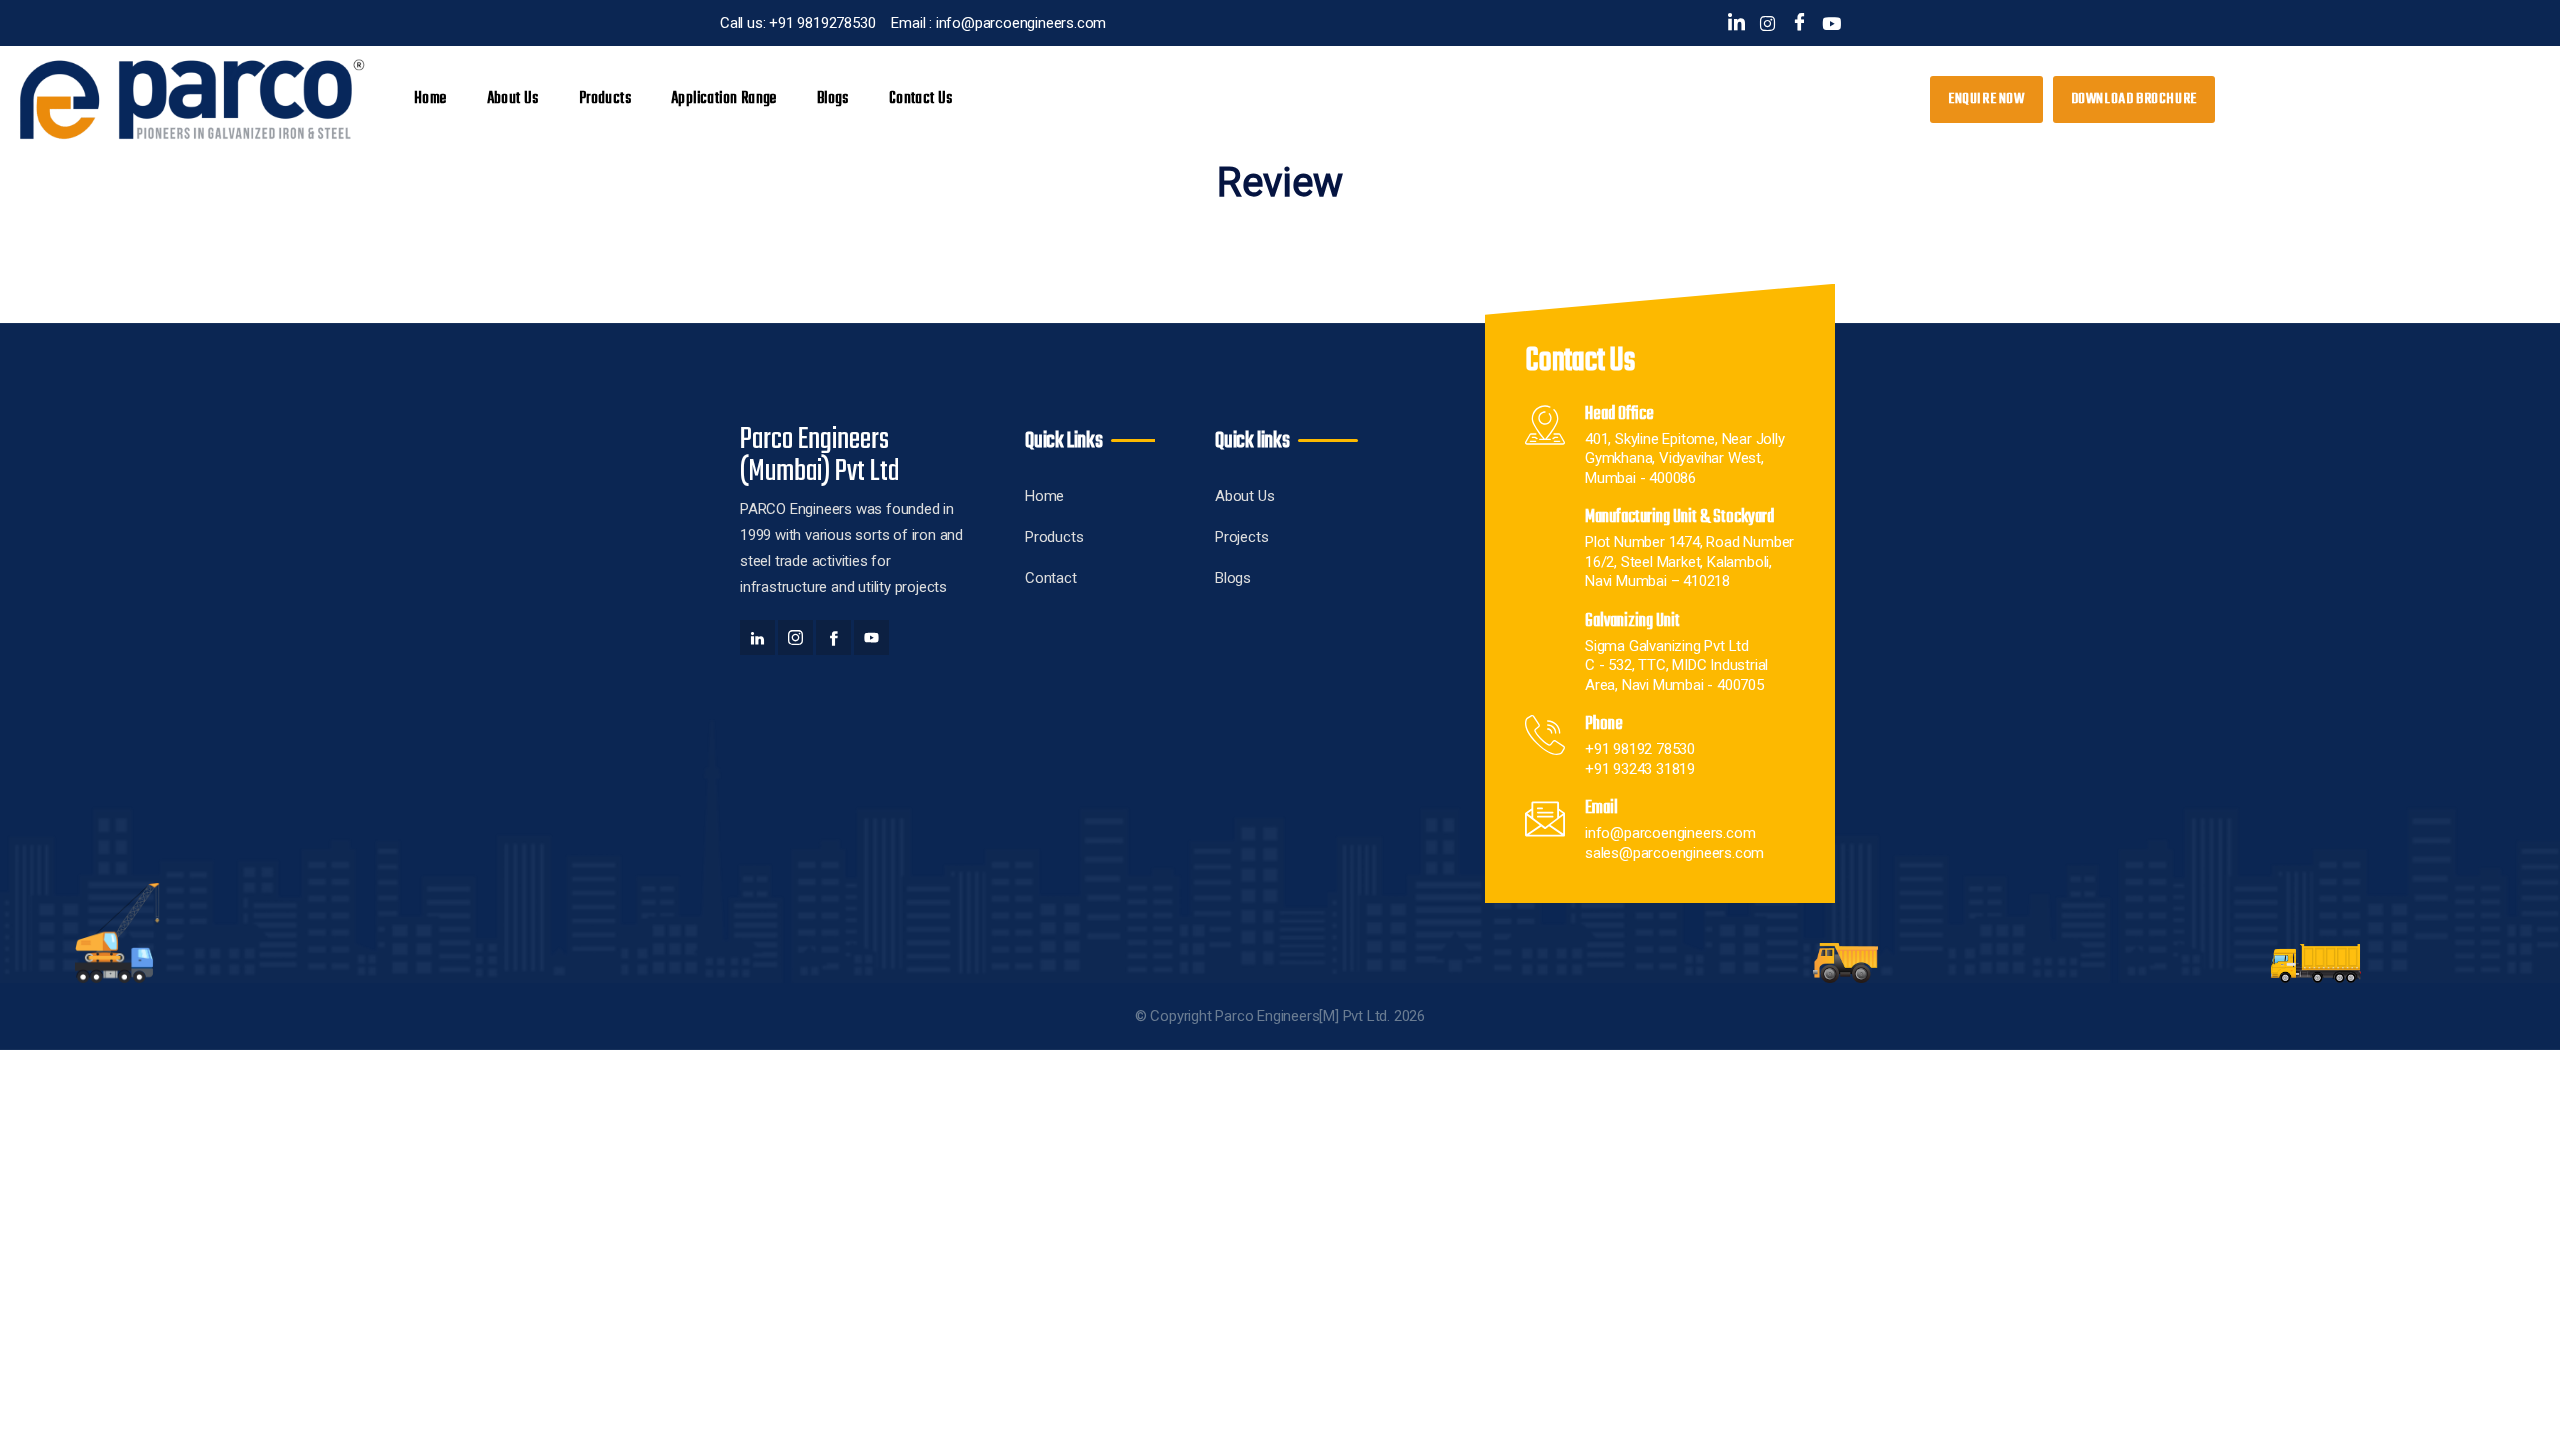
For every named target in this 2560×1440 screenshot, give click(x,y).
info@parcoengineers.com (1670, 833)
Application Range (724, 99)
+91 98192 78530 (1640, 749)
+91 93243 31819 (1640, 769)
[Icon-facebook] (1799, 23)
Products (1054, 537)
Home (430, 99)
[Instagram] (1767, 23)
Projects (1241, 537)
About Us (513, 99)
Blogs (833, 99)
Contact (1051, 578)
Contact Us (921, 99)
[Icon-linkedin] (1736, 23)
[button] (2134, 99)
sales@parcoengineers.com (1674, 853)
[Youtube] (1831, 23)
